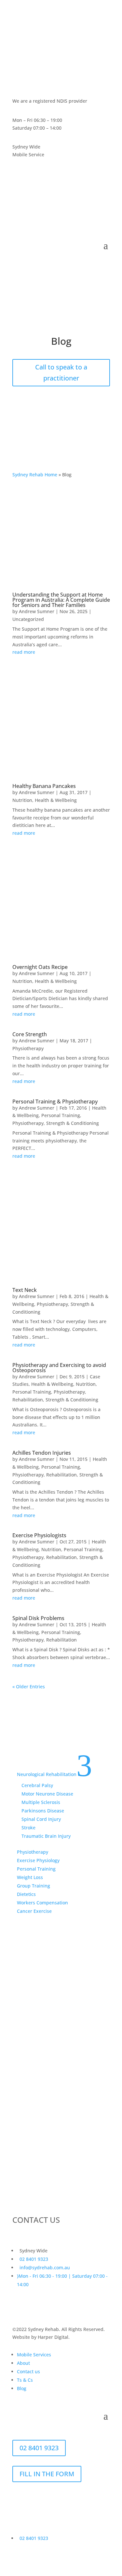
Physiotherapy (28, 1048)
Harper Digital (53, 2337)
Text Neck (25, 1290)
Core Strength (30, 1034)
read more (24, 652)
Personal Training (61, 1115)
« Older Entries (29, 1687)
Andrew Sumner (37, 611)
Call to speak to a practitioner (61, 373)
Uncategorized (28, 619)
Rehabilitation (28, 1400)
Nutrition (22, 800)
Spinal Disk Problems (38, 1618)
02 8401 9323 (39, 1731)
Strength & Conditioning (73, 1123)
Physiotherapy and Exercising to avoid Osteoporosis (59, 1368)
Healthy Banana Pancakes (44, 786)
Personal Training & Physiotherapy (55, 1101)
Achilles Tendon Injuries (42, 1453)
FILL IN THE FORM (47, 2474)
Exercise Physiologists (39, 1535)
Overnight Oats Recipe (40, 967)
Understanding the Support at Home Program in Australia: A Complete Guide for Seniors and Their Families (61, 600)
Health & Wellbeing (56, 800)
